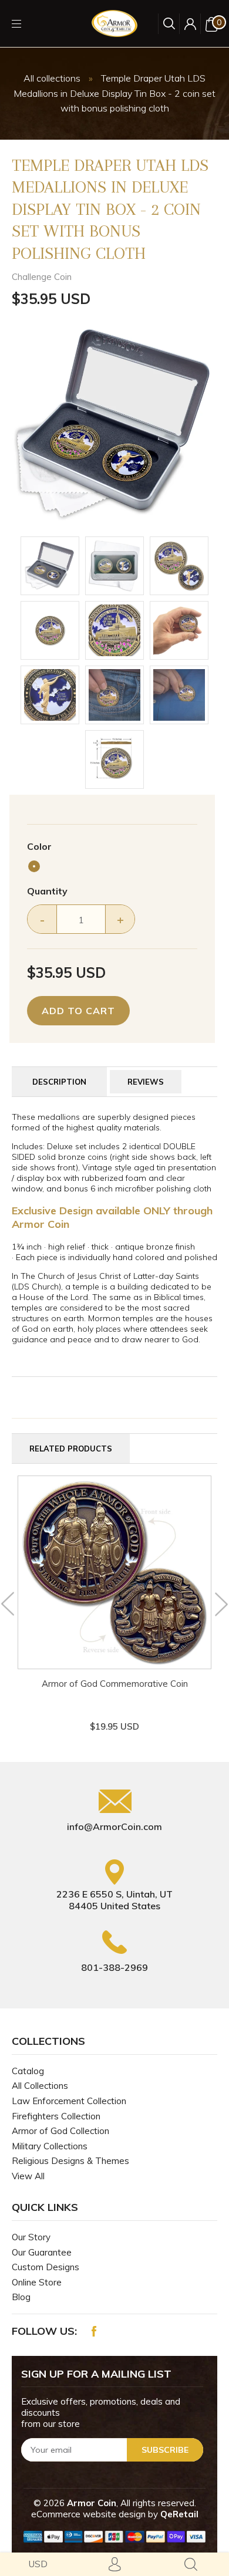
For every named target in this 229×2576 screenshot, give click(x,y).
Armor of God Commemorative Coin (115, 1684)
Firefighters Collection (56, 2116)
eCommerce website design (90, 2514)
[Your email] (112, 2450)
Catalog (28, 2071)
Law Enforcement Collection (69, 2101)
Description (59, 1082)
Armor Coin (92, 2503)
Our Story (31, 2237)
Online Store (37, 2282)
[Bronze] (34, 866)
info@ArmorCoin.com (114, 1827)
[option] (114, 425)
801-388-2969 (114, 1967)
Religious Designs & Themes (70, 2161)
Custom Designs (46, 2267)
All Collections (40, 2086)
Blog (21, 2297)
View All (28, 2176)
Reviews (146, 1082)
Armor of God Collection (60, 2131)
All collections (52, 78)
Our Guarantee (42, 2252)
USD (38, 2564)
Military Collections (50, 2146)
